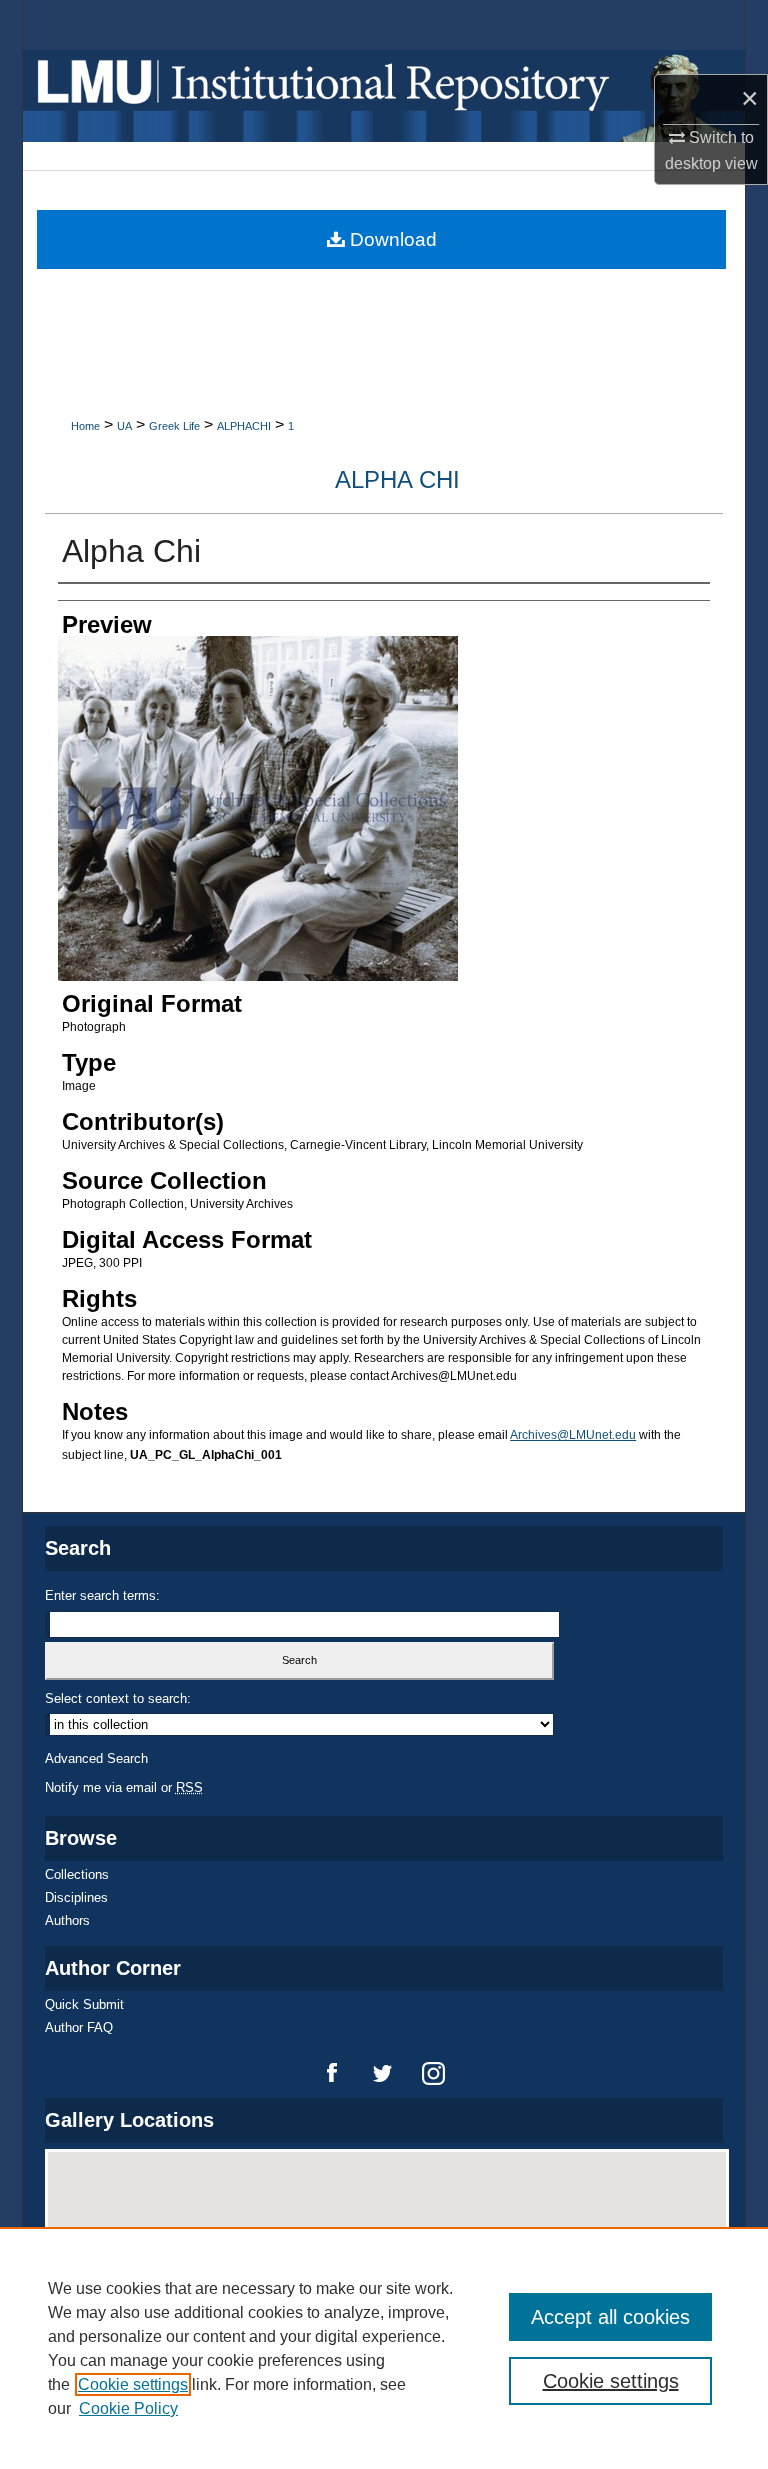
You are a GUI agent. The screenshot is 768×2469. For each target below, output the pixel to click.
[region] (384, 2348)
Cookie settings (133, 2384)
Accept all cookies (610, 2317)
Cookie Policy (128, 2408)
